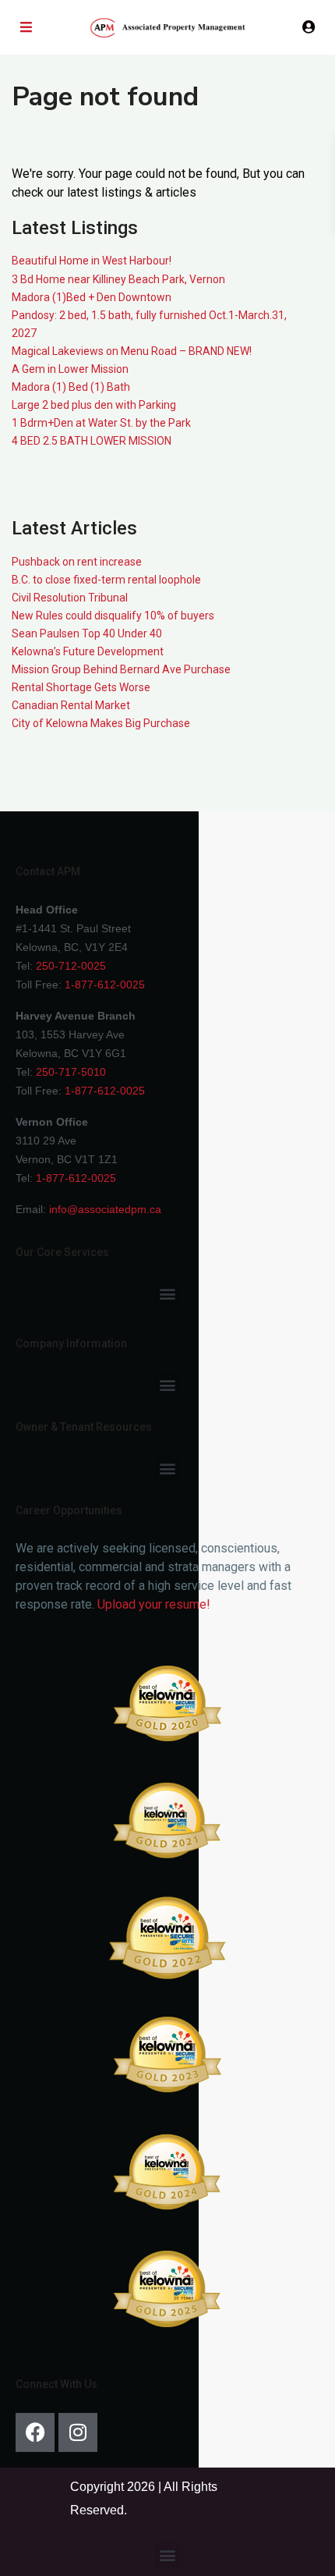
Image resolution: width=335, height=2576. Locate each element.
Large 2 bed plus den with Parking (94, 405)
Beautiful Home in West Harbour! (92, 261)
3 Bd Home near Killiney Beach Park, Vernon (118, 279)
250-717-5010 (71, 1072)
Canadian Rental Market (71, 705)
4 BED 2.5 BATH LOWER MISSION (92, 441)
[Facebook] (35, 2432)
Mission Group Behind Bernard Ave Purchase (121, 669)
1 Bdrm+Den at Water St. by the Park (101, 423)
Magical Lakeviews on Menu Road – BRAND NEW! (132, 351)
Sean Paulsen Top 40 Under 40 (87, 633)
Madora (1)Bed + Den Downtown (92, 297)
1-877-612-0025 (105, 985)
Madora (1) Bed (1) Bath (71, 387)
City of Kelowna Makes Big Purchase (101, 723)
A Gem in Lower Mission (70, 369)
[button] (168, 1294)
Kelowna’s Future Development (88, 651)
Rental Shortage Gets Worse (81, 687)
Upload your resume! (154, 1604)
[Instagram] (78, 2432)
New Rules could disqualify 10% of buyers (113, 616)
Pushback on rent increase (77, 562)
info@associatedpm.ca (105, 1209)
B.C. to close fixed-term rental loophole (106, 580)
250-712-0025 (71, 966)
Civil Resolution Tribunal (70, 598)
